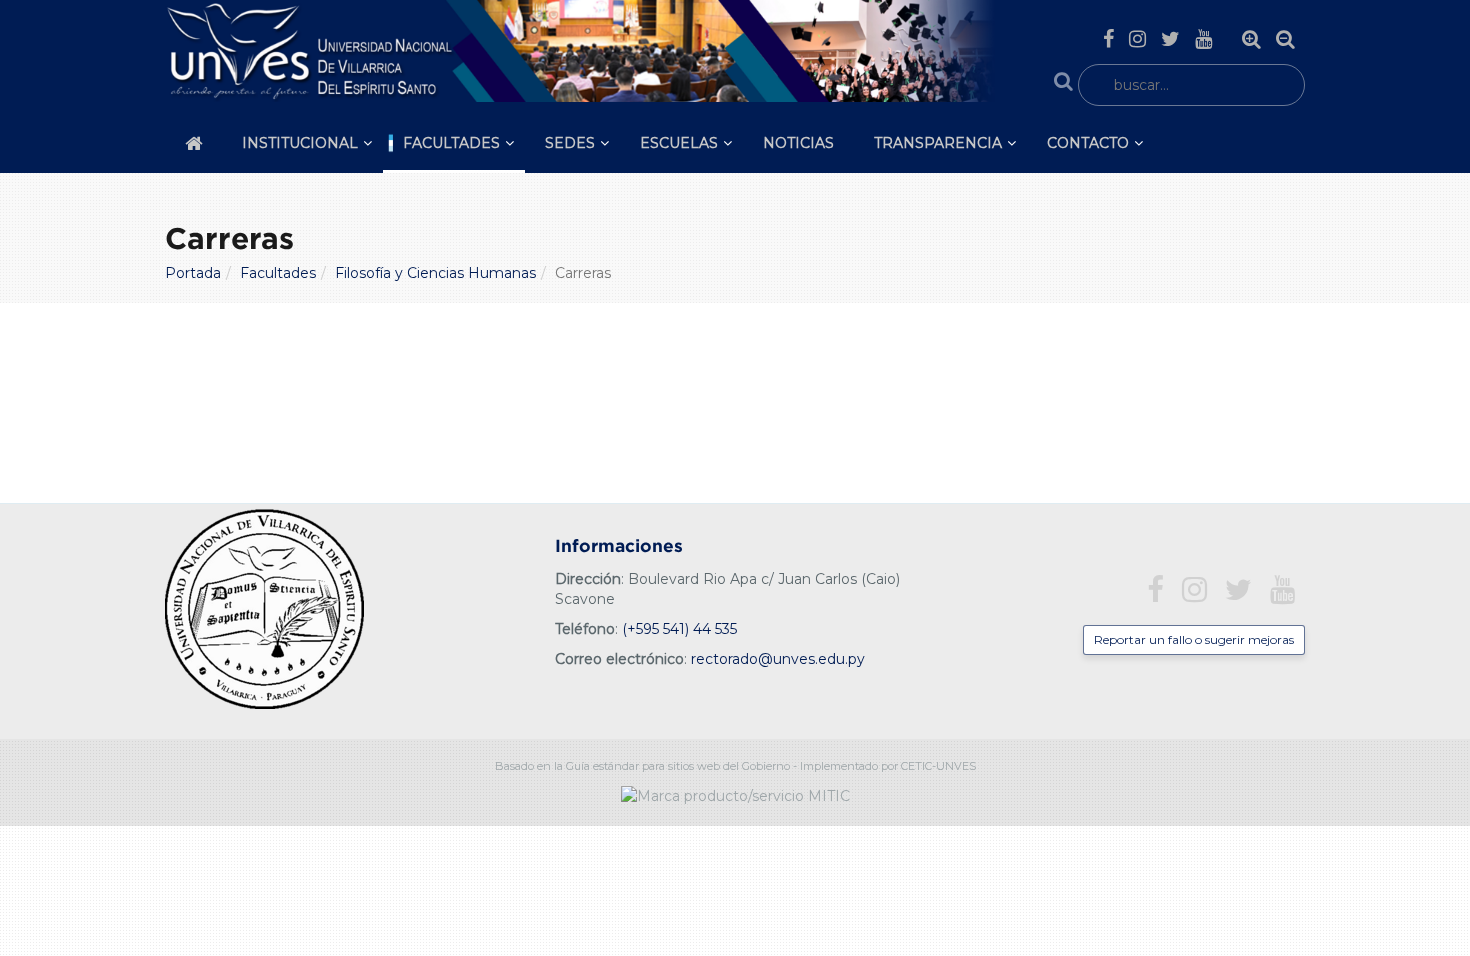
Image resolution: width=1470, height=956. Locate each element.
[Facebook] (1108, 39)
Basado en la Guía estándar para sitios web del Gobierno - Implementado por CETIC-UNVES (735, 766)
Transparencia (938, 143)
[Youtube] (1203, 39)
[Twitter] (1170, 39)
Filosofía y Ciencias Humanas (435, 273)
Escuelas (679, 143)
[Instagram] (1137, 39)
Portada (193, 273)
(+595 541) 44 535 (679, 629)
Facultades (451, 143)
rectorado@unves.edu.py (778, 659)
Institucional (300, 143)
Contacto (1088, 143)
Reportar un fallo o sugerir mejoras (1194, 639)
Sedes (570, 143)
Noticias (798, 143)
